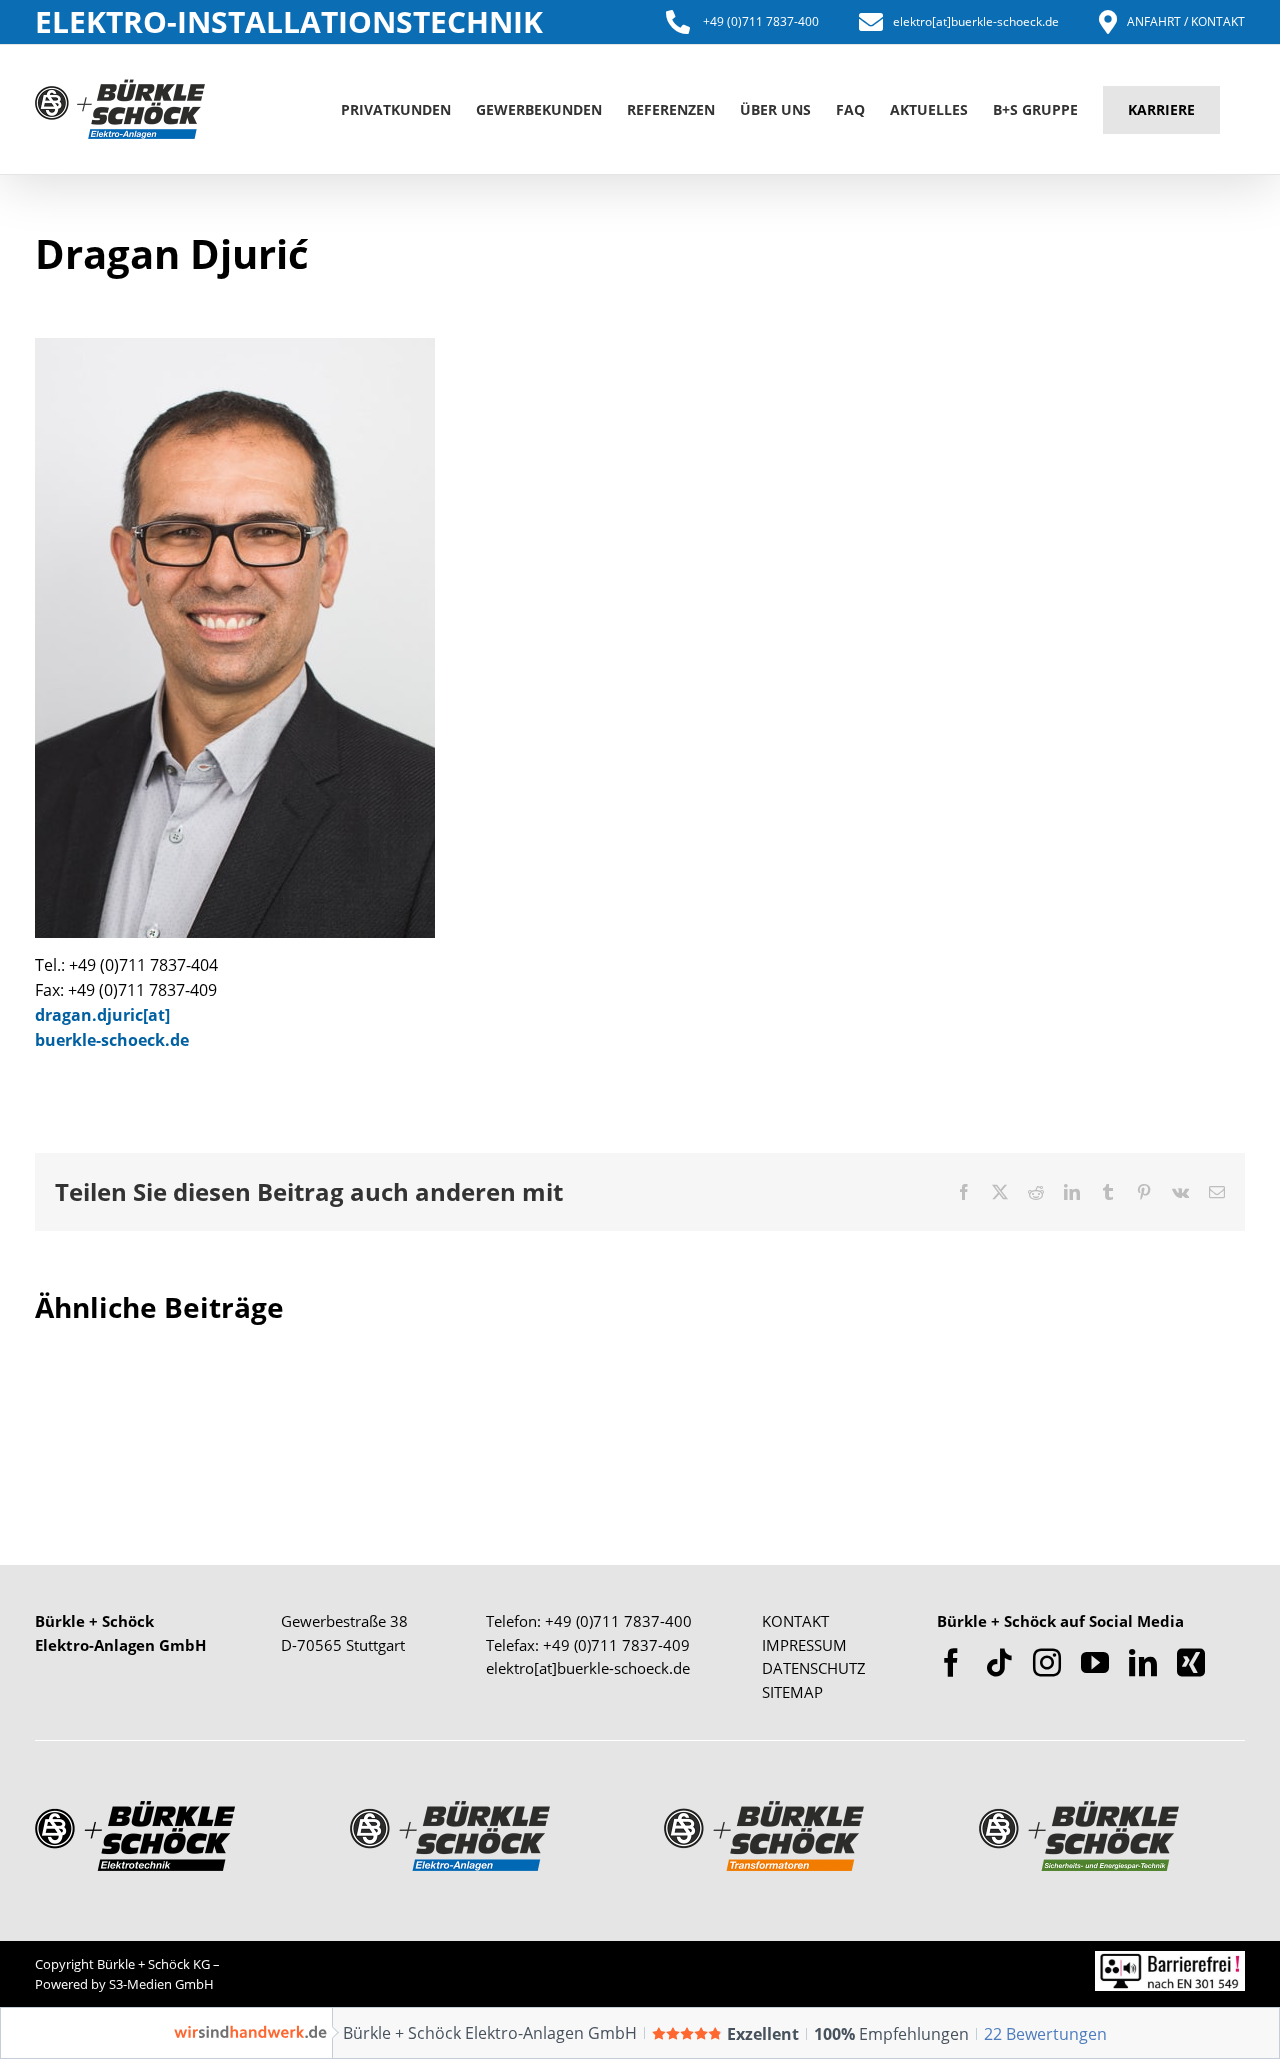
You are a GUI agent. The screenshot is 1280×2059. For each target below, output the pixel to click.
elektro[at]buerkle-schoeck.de (976, 21)
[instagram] (1047, 1663)
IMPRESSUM (804, 1645)
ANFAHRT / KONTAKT (1186, 21)
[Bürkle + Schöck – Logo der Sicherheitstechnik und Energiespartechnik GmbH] (1079, 1810)
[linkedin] (1143, 1663)
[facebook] (951, 1663)
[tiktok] (999, 1663)
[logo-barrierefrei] (1170, 1960)
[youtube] (1095, 1663)
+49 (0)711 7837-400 (759, 21)
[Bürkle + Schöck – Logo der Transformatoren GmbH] (764, 1810)
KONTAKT (795, 1621)
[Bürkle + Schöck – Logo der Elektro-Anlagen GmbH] (450, 1810)
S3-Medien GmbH (161, 1984)
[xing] (1191, 1663)
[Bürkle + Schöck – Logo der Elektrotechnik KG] (135, 1810)
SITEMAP (792, 1692)
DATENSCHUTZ (814, 1668)
